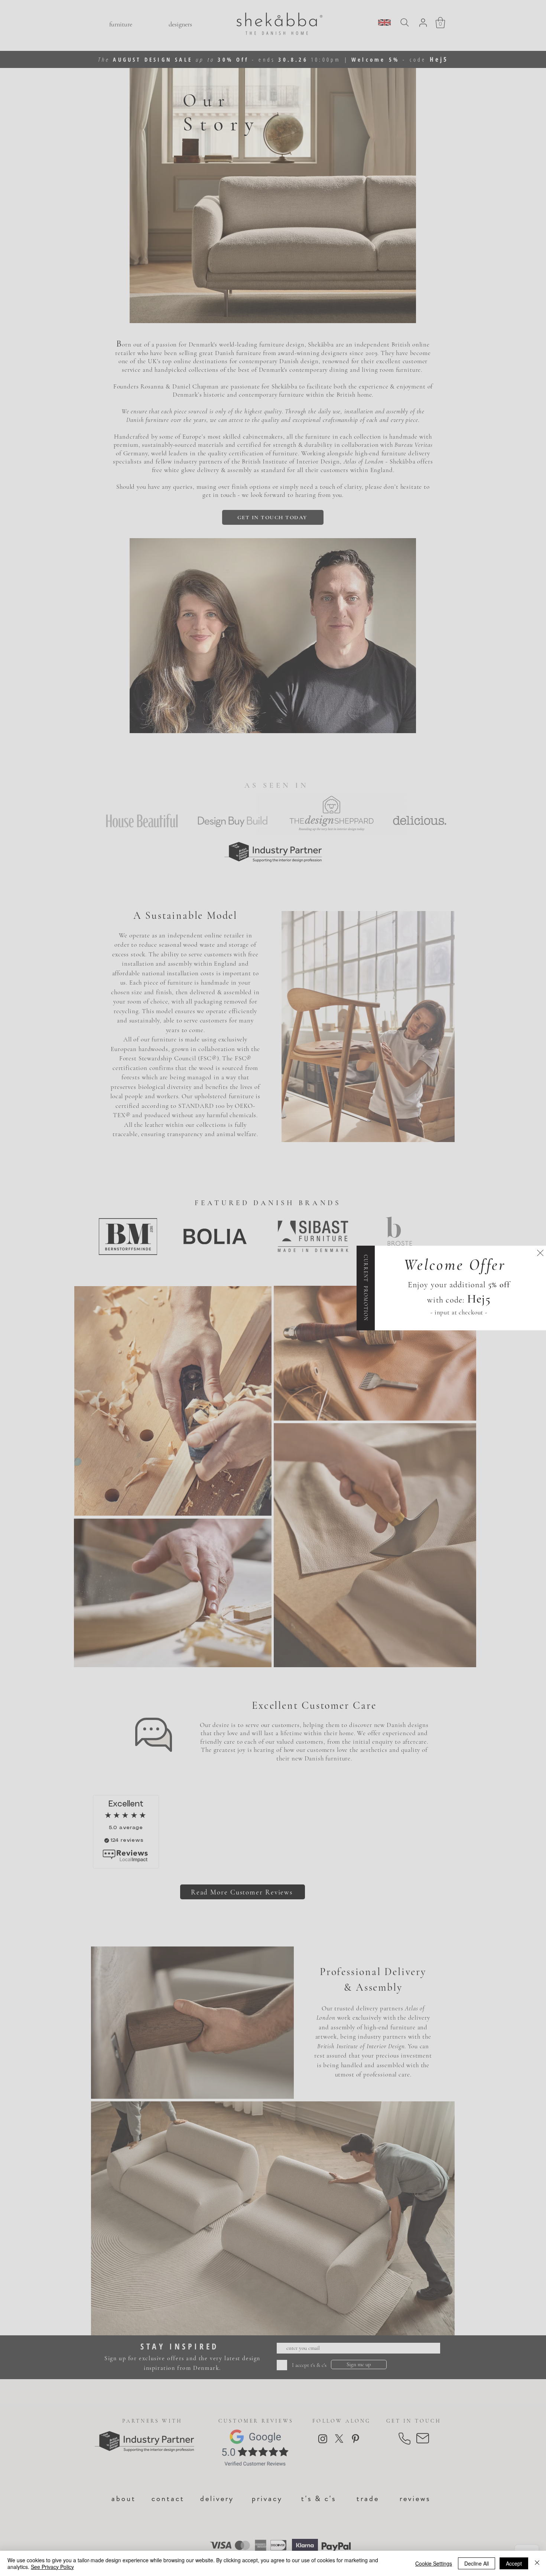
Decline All (477, 2563)
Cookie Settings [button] (434, 2563)
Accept (514, 2563)
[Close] (537, 2563)
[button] (540, 1253)
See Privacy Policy (52, 2567)
